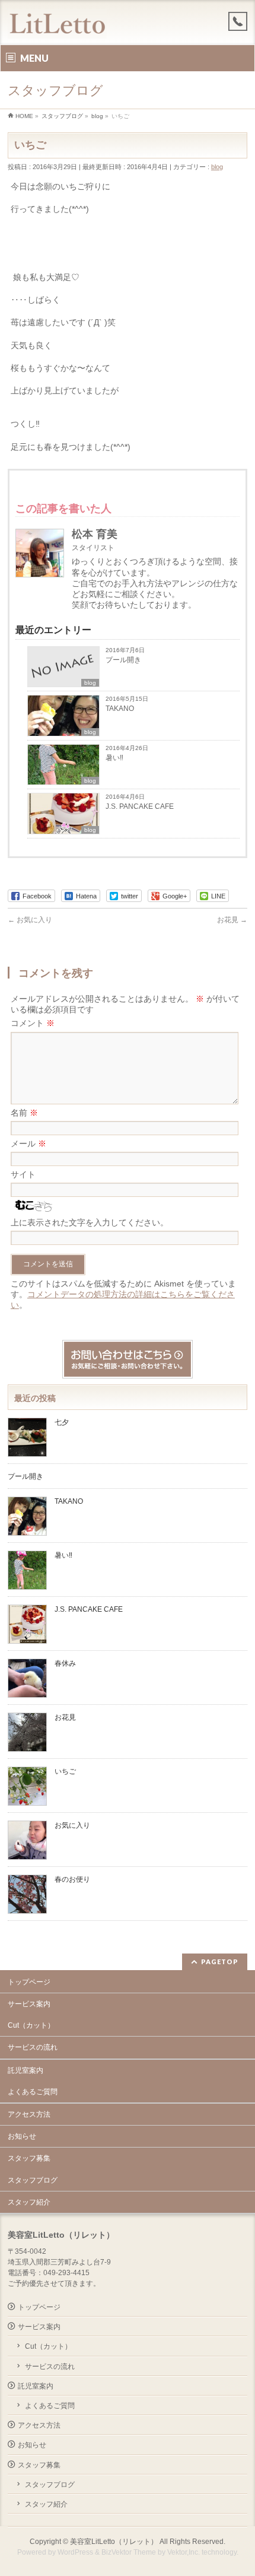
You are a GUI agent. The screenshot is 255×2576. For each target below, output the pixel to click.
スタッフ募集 (29, 2158)
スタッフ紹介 (29, 2202)
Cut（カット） (31, 2025)
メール (28, 1144)
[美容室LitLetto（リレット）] (57, 25)
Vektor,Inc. (184, 2552)
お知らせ (22, 2136)
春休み (65, 1663)
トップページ (29, 1982)
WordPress (75, 2552)
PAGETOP (220, 1962)
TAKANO (120, 709)
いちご (65, 1771)
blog (217, 167)
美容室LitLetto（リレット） (114, 2542)
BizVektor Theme (129, 2552)
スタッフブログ (33, 2180)
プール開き (123, 660)
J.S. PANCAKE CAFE (141, 806)
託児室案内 (26, 2070)
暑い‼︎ (114, 758)
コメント (33, 1023)
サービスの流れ (33, 2047)
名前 (24, 1113)
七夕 (62, 1422)
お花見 (232, 920)
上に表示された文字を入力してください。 (90, 1222)
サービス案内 (29, 2004)
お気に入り (30, 920)
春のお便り (72, 1879)
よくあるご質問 (33, 2092)
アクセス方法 (29, 2114)
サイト (23, 1174)
